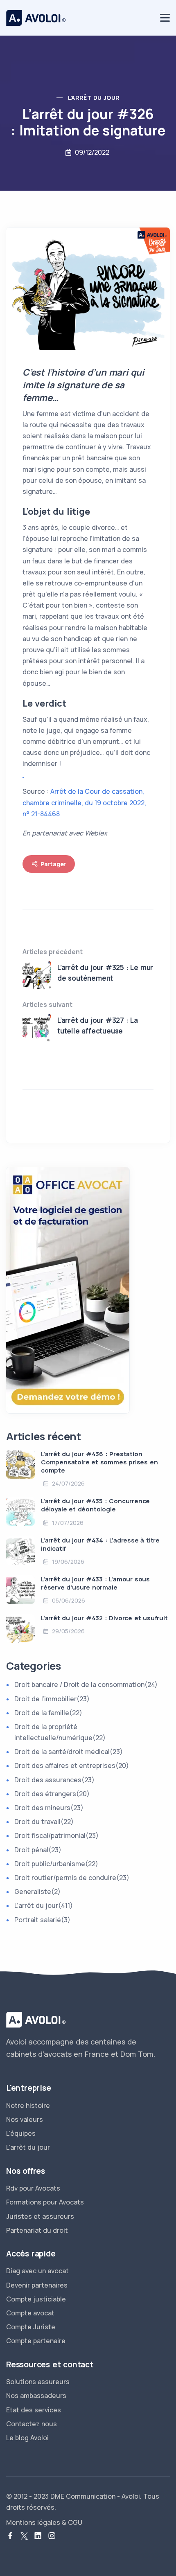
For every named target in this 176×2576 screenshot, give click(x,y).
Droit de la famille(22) (48, 1713)
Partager (53, 864)
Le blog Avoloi (27, 2438)
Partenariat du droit (37, 2230)
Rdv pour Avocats (33, 2188)
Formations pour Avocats (45, 2202)
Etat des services (34, 2410)
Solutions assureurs (38, 2382)
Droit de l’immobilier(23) (52, 1699)
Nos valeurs (25, 2119)
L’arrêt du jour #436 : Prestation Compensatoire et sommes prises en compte (99, 1462)
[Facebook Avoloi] (10, 2536)
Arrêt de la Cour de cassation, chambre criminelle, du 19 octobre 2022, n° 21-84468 (84, 802)
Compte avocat (30, 2313)
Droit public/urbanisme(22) (56, 1864)
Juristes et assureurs (40, 2216)
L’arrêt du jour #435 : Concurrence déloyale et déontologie (95, 1505)
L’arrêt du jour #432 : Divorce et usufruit (104, 1618)
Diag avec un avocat (37, 2271)
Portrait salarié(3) (42, 1920)
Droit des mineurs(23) (49, 1808)
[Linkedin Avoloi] (38, 2536)
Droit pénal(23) (38, 1850)
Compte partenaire (36, 2341)
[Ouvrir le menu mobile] (165, 18)
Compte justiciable (36, 2299)
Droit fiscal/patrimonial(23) (56, 1835)
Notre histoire (28, 2105)
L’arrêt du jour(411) (44, 1905)
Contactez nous (32, 2424)
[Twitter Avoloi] (24, 2536)
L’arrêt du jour (94, 98)
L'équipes (21, 2133)
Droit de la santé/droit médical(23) (69, 1752)
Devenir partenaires (37, 2285)
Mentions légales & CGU (44, 2522)
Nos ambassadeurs (36, 2396)
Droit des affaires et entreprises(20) (72, 1765)
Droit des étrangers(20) (52, 1794)
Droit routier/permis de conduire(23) (72, 1878)
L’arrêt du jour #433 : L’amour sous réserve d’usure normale (95, 1583)
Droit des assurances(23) (54, 1780)
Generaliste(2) (37, 1891)
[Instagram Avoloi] (52, 2536)
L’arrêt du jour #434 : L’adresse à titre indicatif (100, 1544)
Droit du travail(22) (44, 1822)
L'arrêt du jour (28, 2147)
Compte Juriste (31, 2327)
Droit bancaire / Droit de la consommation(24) (86, 1684)
